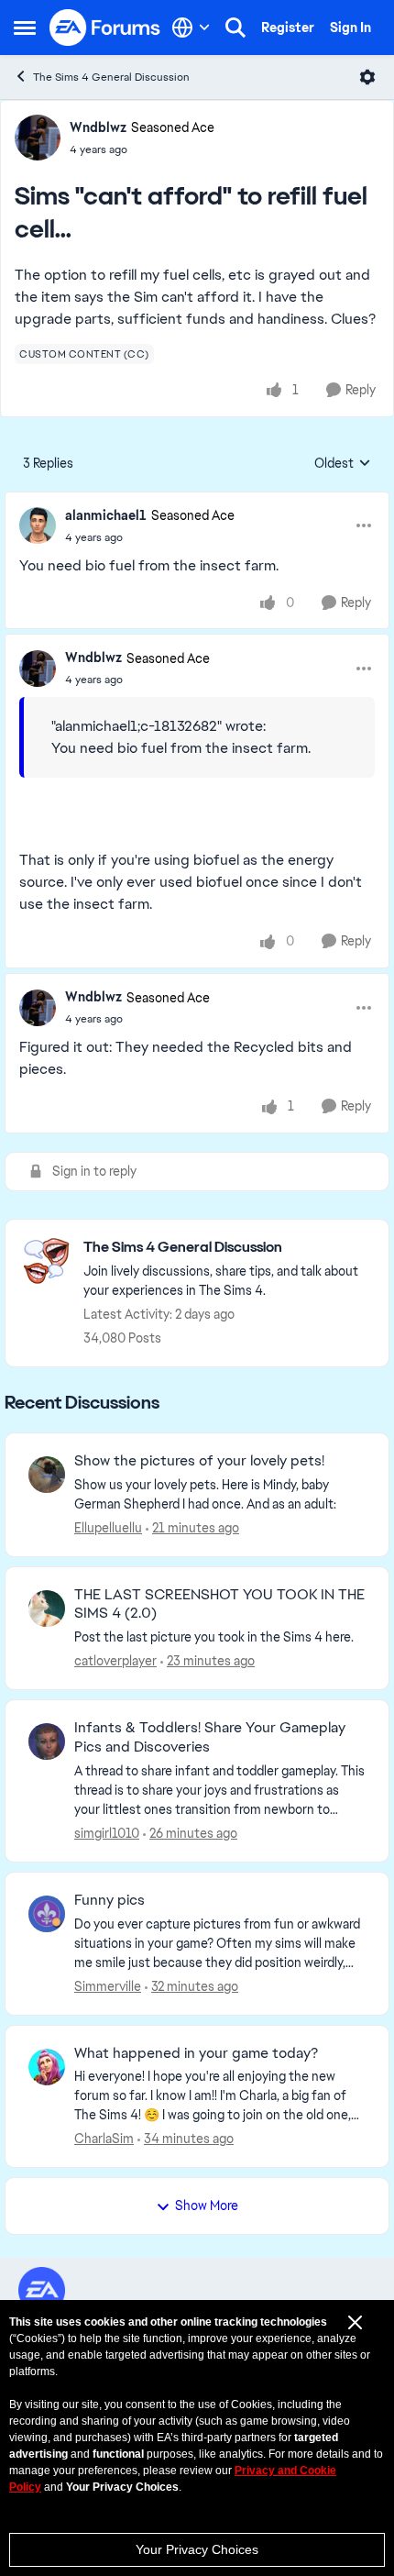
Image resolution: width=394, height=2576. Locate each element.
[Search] (235, 28)
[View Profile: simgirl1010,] (47, 1741)
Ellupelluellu (108, 1528)
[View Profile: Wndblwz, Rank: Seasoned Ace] (38, 138)
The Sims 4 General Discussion (111, 77)
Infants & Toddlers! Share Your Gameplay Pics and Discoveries (210, 1737)
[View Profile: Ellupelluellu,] (47, 1475)
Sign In (350, 28)
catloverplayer (115, 1661)
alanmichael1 (106, 515)
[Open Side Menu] (25, 28)
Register (288, 28)
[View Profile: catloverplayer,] (47, 1609)
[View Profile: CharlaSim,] (47, 2067)
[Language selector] (191, 28)
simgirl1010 (107, 1833)
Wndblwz (98, 127)
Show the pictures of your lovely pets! (199, 1461)
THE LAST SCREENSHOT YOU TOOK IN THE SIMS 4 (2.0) (219, 1604)
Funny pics (109, 1900)
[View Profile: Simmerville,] (47, 1914)
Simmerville (108, 1986)
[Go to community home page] (105, 28)
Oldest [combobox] (343, 464)
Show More (207, 2206)
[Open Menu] (367, 77)
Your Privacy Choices (197, 2549)
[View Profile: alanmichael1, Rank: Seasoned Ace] (38, 525)
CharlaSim (104, 2139)
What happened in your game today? (196, 2053)
